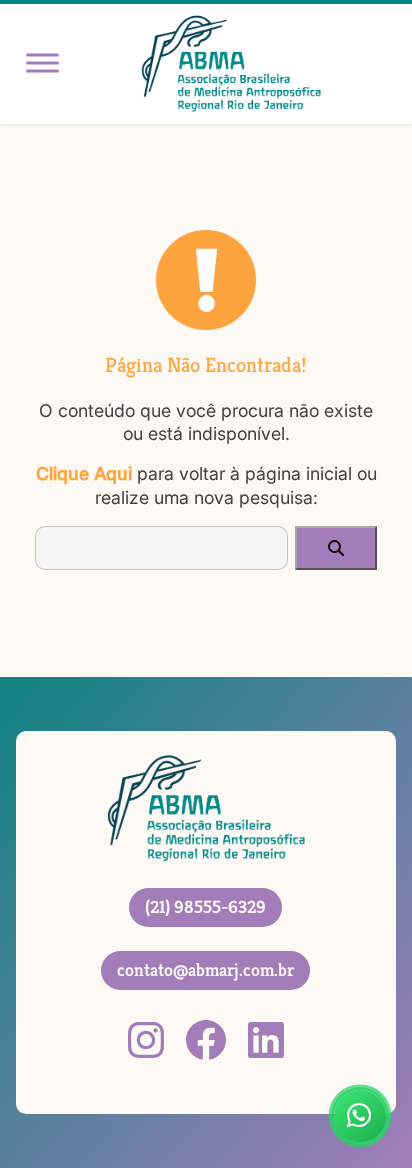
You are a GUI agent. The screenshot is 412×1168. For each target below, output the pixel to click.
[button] (336, 548)
